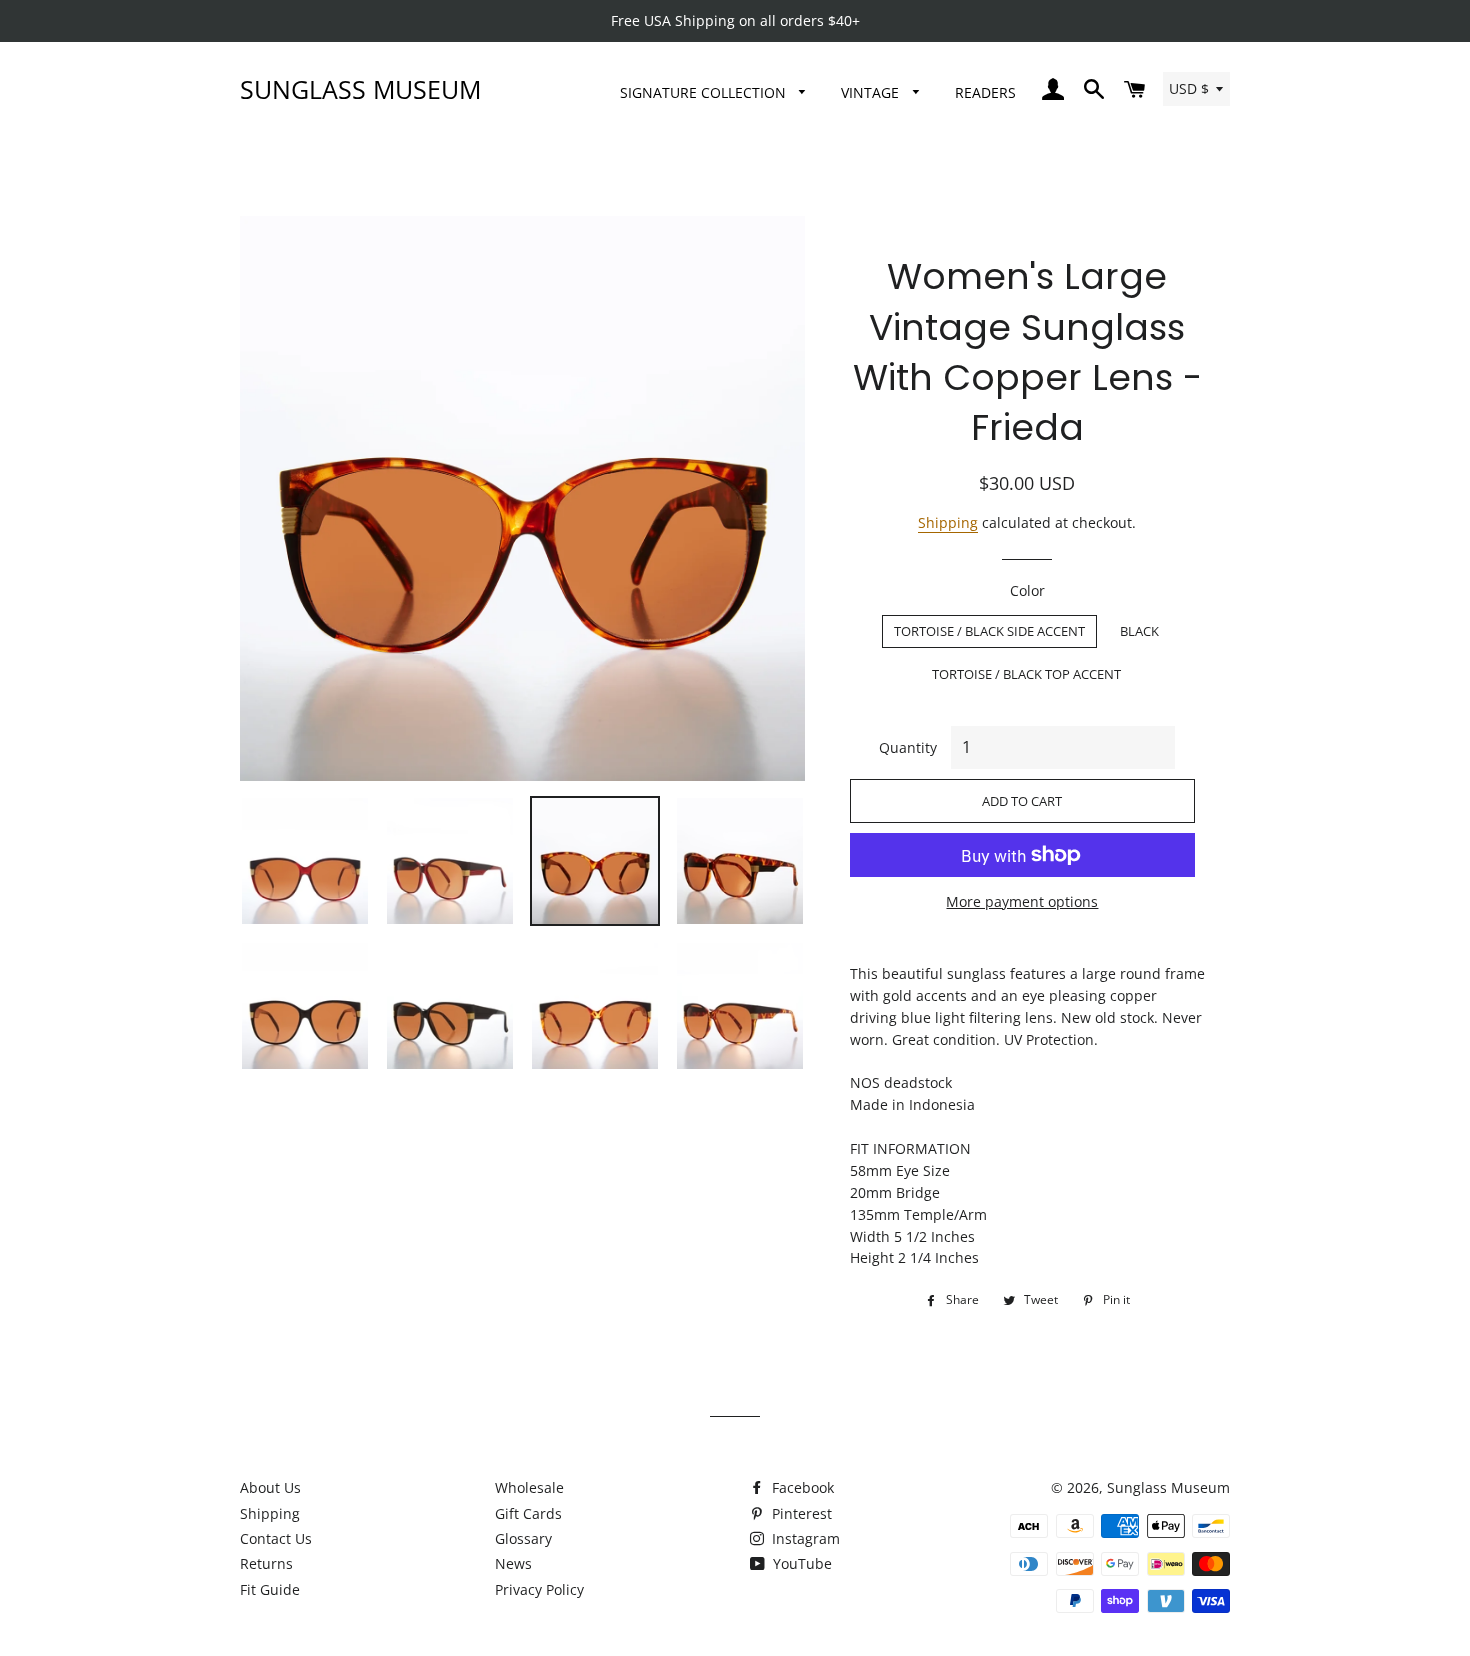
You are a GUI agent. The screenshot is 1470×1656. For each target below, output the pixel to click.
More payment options (1022, 901)
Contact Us (276, 1538)
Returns (266, 1563)
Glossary (523, 1538)
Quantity (908, 747)
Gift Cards (528, 1513)
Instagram (804, 1538)
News (513, 1563)
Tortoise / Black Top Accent (1026, 674)
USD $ (1189, 88)
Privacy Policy (539, 1589)
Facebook (801, 1487)
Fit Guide (270, 1589)
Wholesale (529, 1487)
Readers (985, 92)
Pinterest (800, 1513)
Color (1027, 590)
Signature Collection (705, 92)
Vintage (872, 92)
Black (1139, 631)
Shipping (948, 522)
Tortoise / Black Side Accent (989, 631)
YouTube (800, 1563)
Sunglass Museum (360, 89)
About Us (270, 1487)
